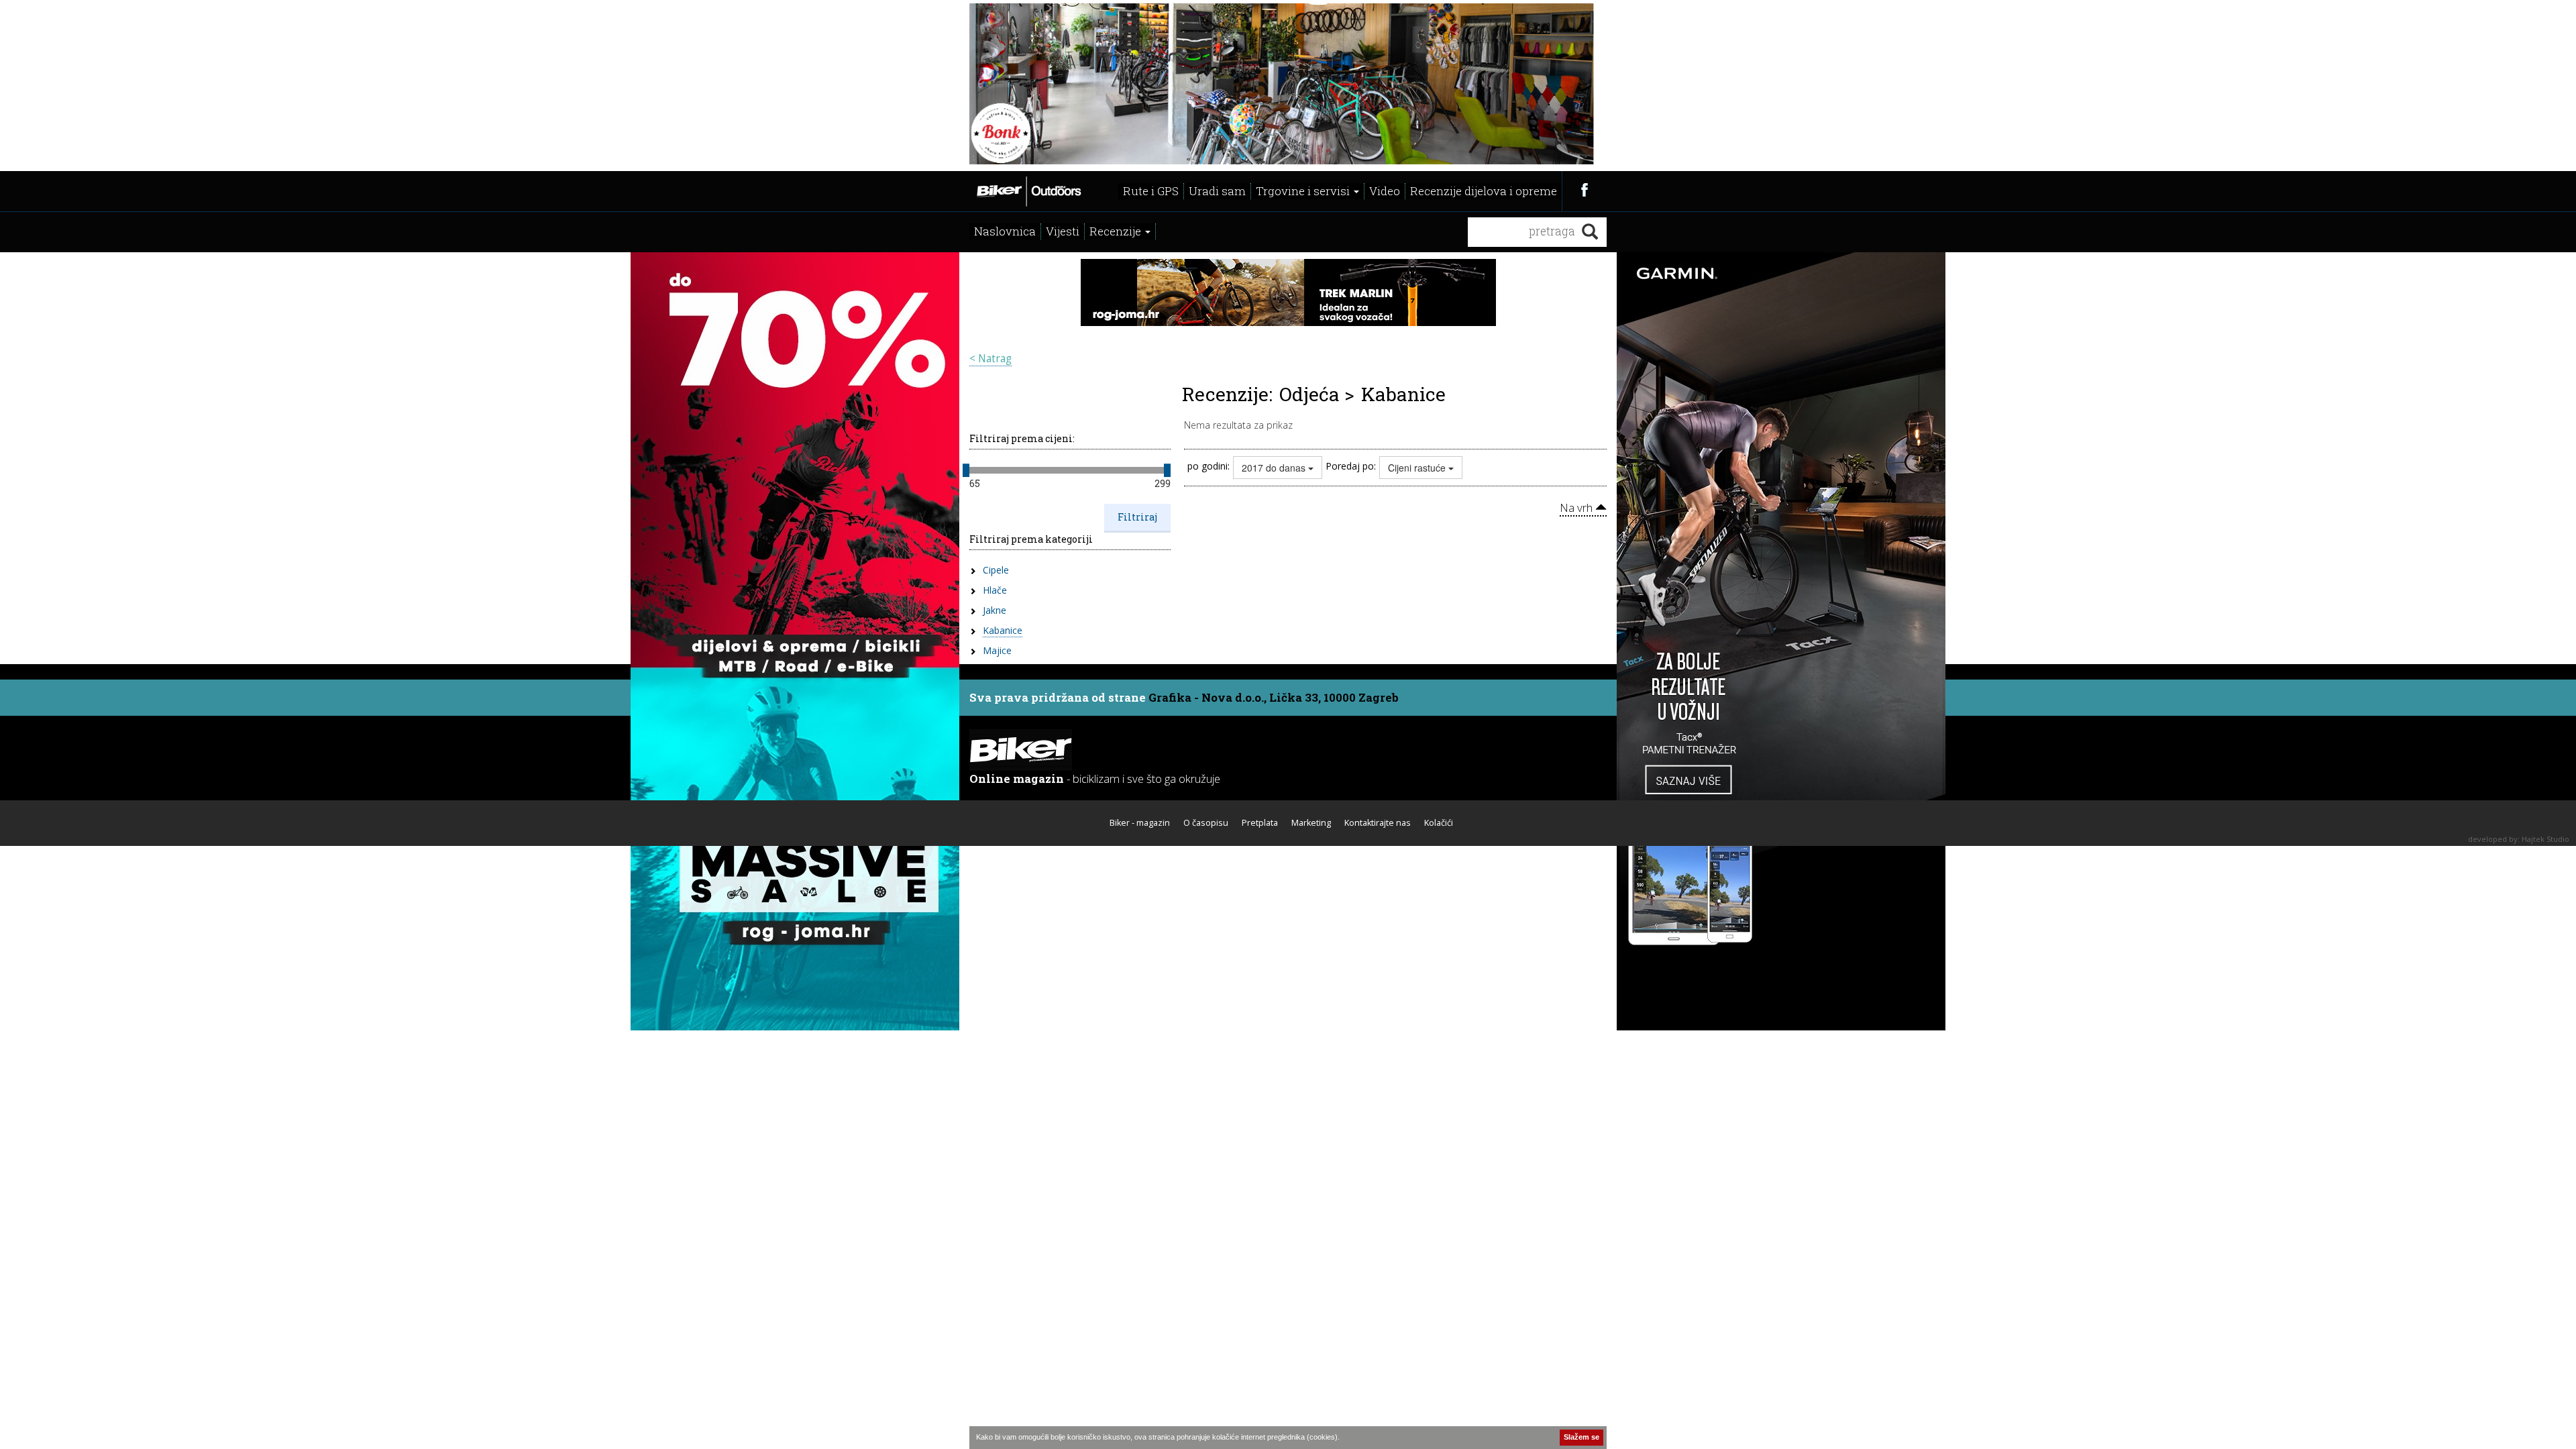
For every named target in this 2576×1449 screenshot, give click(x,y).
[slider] (966, 470)
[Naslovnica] (1028, 190)
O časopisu (1206, 823)
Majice (997, 650)
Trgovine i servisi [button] (1304, 191)
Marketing (1311, 823)
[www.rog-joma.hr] (795, 640)
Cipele (996, 570)
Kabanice (1003, 630)
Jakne (995, 610)
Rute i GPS (1151, 191)
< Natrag (990, 359)
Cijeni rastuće (1418, 468)
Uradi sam (1217, 191)
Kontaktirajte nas (1378, 823)
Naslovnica (1005, 231)
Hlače (995, 590)
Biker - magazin (1140, 823)
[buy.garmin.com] (1781, 640)
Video (1385, 191)
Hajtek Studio (2545, 839)
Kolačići (1439, 823)
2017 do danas (1275, 468)
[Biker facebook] (1584, 190)
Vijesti (1063, 231)
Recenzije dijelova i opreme (1484, 191)
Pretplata (1260, 823)
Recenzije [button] (1117, 231)
